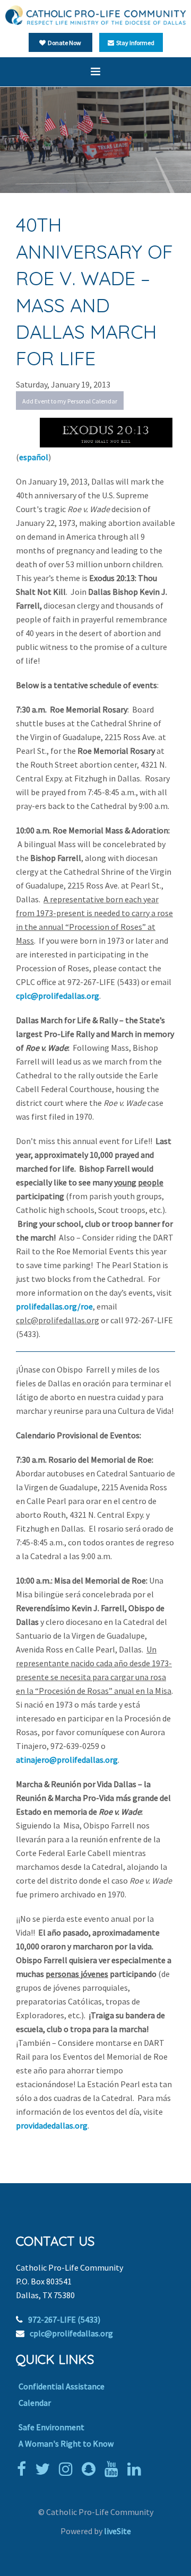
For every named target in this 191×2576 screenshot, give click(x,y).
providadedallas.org (52, 2125)
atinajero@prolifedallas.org (67, 1760)
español (34, 457)
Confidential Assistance (62, 2386)
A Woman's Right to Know (66, 2443)
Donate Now (63, 43)
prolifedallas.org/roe (54, 1306)
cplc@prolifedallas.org (58, 996)
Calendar (35, 2403)
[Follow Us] (45, 2469)
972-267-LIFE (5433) (64, 2319)
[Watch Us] (114, 2469)
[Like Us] (24, 2469)
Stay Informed (134, 43)
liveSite (118, 2531)
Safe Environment (51, 2427)
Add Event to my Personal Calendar (70, 401)
